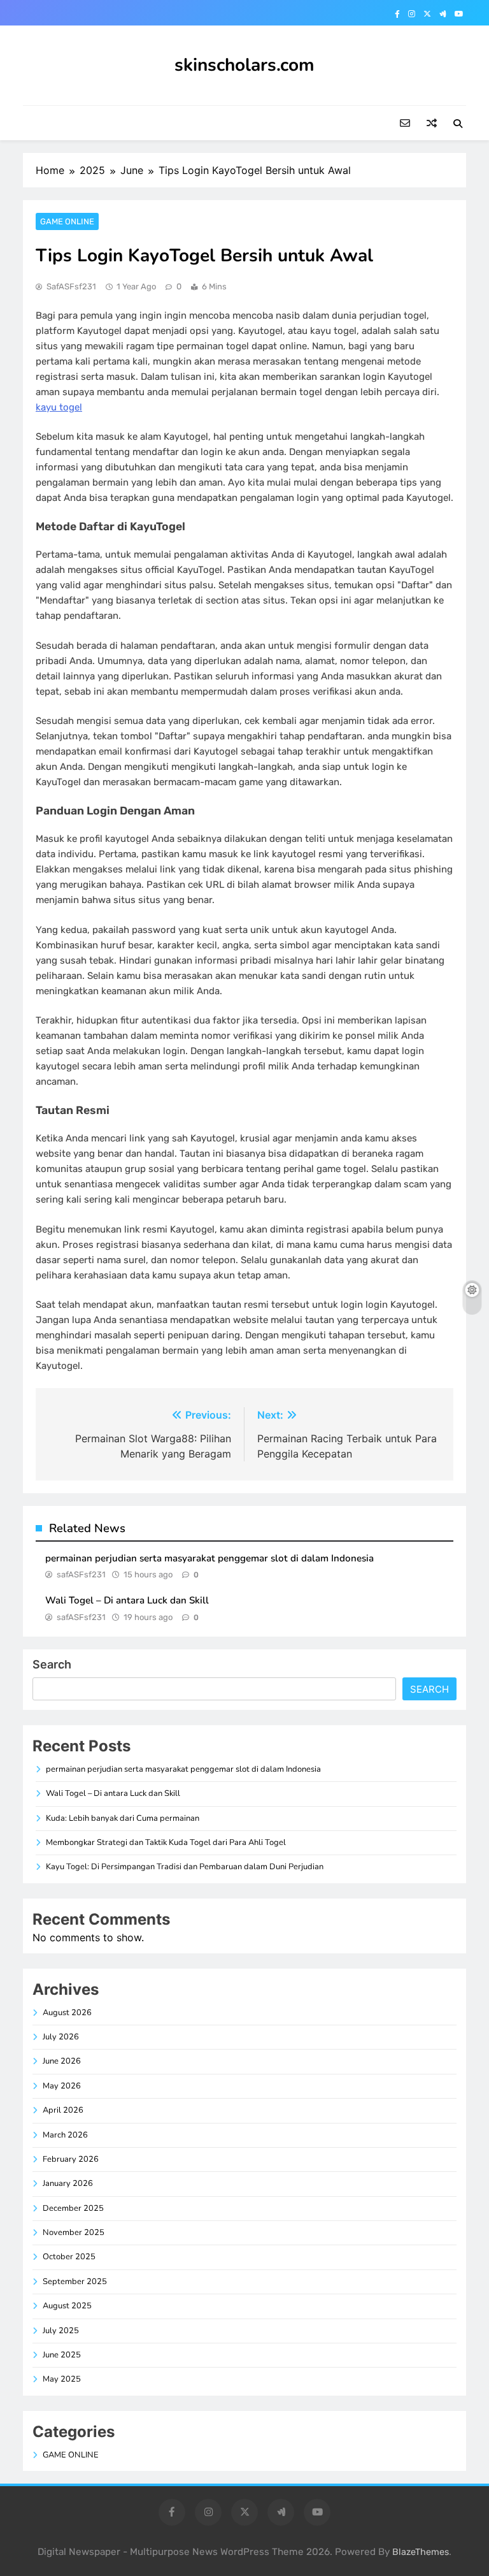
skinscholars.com (244, 65)
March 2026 (65, 2135)
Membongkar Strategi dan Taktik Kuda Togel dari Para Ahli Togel (166, 1842)
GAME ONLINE (67, 221)
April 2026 (63, 2110)
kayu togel (59, 407)
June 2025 (62, 2355)
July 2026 (61, 2037)
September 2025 (75, 2282)
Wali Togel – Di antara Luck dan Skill (127, 1600)
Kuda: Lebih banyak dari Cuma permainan (123, 1818)
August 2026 (67, 2013)
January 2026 (68, 2183)
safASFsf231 (71, 286)
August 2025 (67, 2306)
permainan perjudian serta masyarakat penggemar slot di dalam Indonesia (209, 1558)
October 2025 (69, 2257)
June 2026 (62, 2061)
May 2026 (62, 2086)
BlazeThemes (421, 2552)
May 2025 (62, 2379)
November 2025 (74, 2232)
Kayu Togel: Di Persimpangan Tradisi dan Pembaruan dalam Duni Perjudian (185, 1867)
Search (52, 1664)
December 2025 (73, 2208)
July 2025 (61, 2331)
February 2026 (71, 2159)
